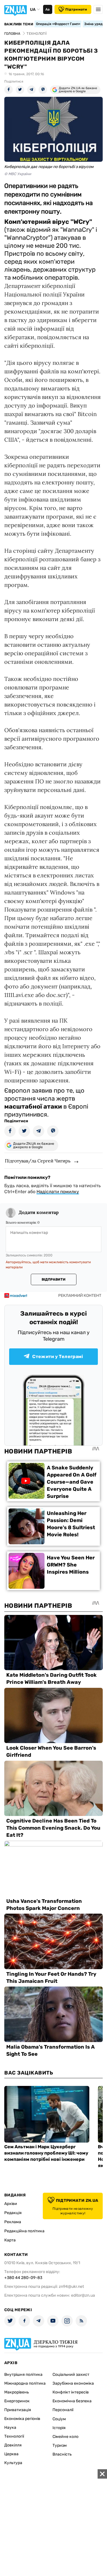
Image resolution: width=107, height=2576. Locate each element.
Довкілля (13, 2445)
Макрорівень (17, 2392)
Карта (10, 2240)
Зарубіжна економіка (73, 2383)
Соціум (59, 2419)
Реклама (13, 2222)
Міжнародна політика (25, 2383)
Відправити (53, 1279)
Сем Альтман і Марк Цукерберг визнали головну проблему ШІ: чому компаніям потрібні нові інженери (46, 2153)
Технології (14, 2436)
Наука (10, 2427)
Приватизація (18, 2410)
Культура (13, 2463)
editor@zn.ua (83, 2295)
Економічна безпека (72, 2401)
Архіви (11, 2204)
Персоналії (63, 2410)
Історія (59, 2428)
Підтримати (76, 9)
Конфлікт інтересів (71, 2392)
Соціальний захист (71, 2375)
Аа (48, 9)
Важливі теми (19, 24)
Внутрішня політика (23, 2375)
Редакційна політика (24, 2231)
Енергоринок (17, 2401)
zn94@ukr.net (71, 2287)
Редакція (13, 2213)
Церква (11, 2454)
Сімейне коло (65, 2437)
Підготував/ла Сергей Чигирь (38, 1161)
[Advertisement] (53, 2523)
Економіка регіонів (22, 2419)
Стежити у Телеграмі (58, 1356)
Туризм (60, 2445)
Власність (62, 2454)
